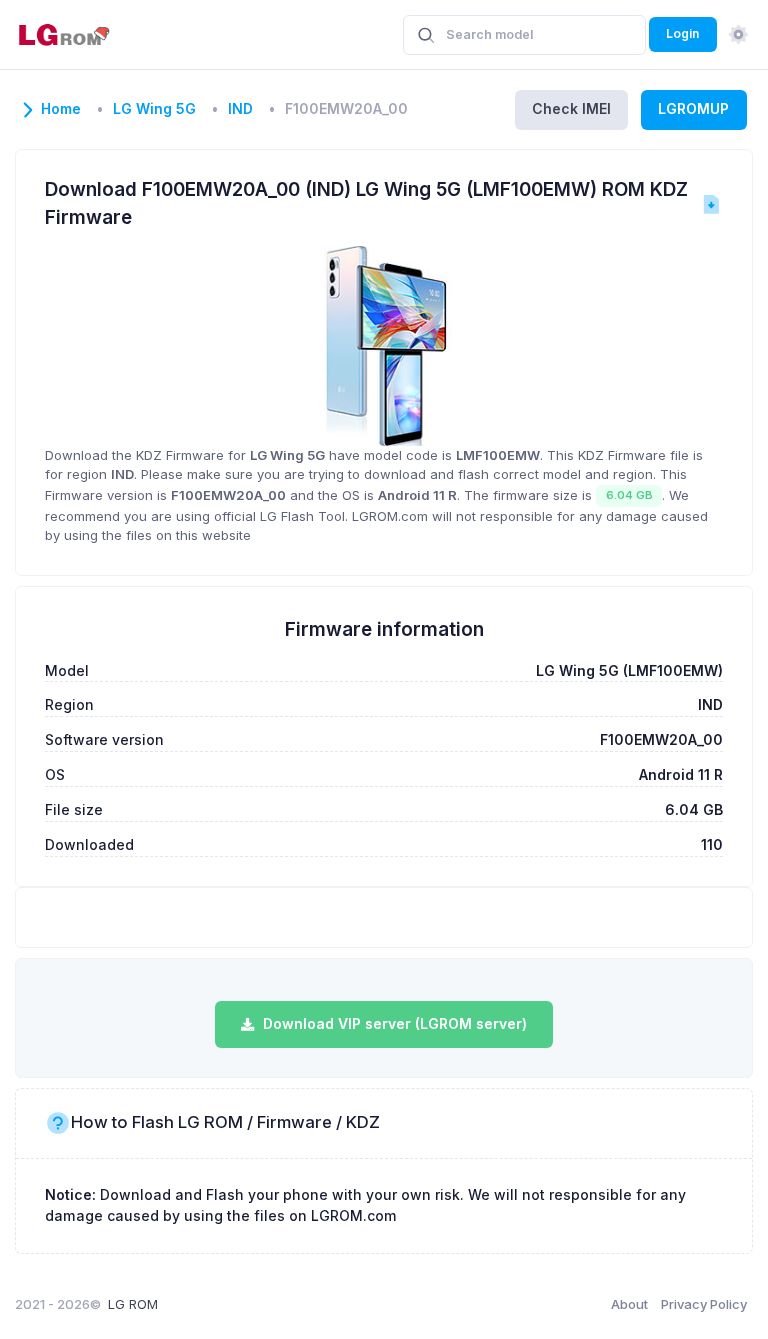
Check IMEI (571, 108)
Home (61, 109)
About (629, 1304)
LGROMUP (693, 108)
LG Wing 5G (154, 109)
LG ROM (133, 1304)
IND (240, 109)
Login (682, 33)
